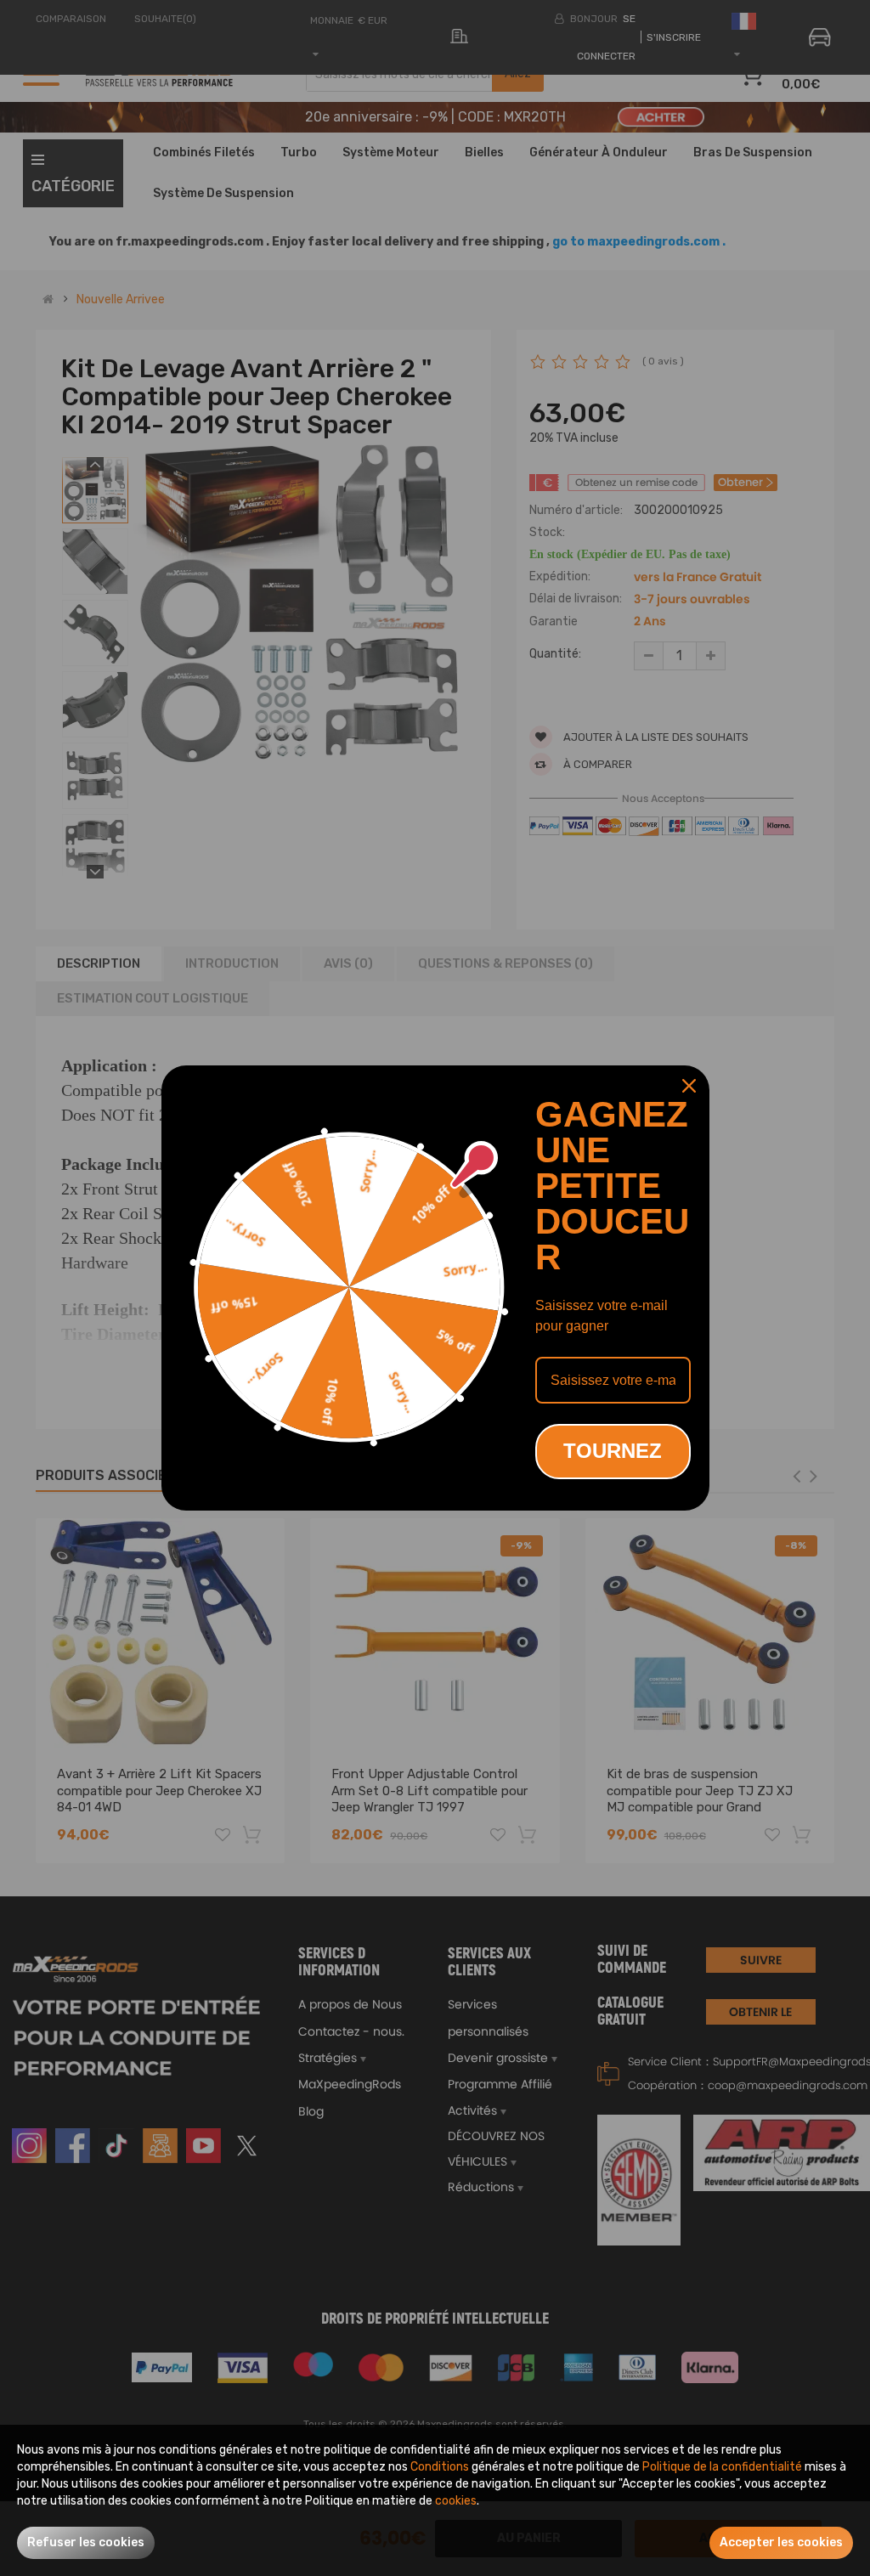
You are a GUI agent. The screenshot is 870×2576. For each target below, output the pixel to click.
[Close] (689, 1086)
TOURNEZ (613, 1451)
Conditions (440, 2467)
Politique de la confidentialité (722, 2467)
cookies (456, 2501)
